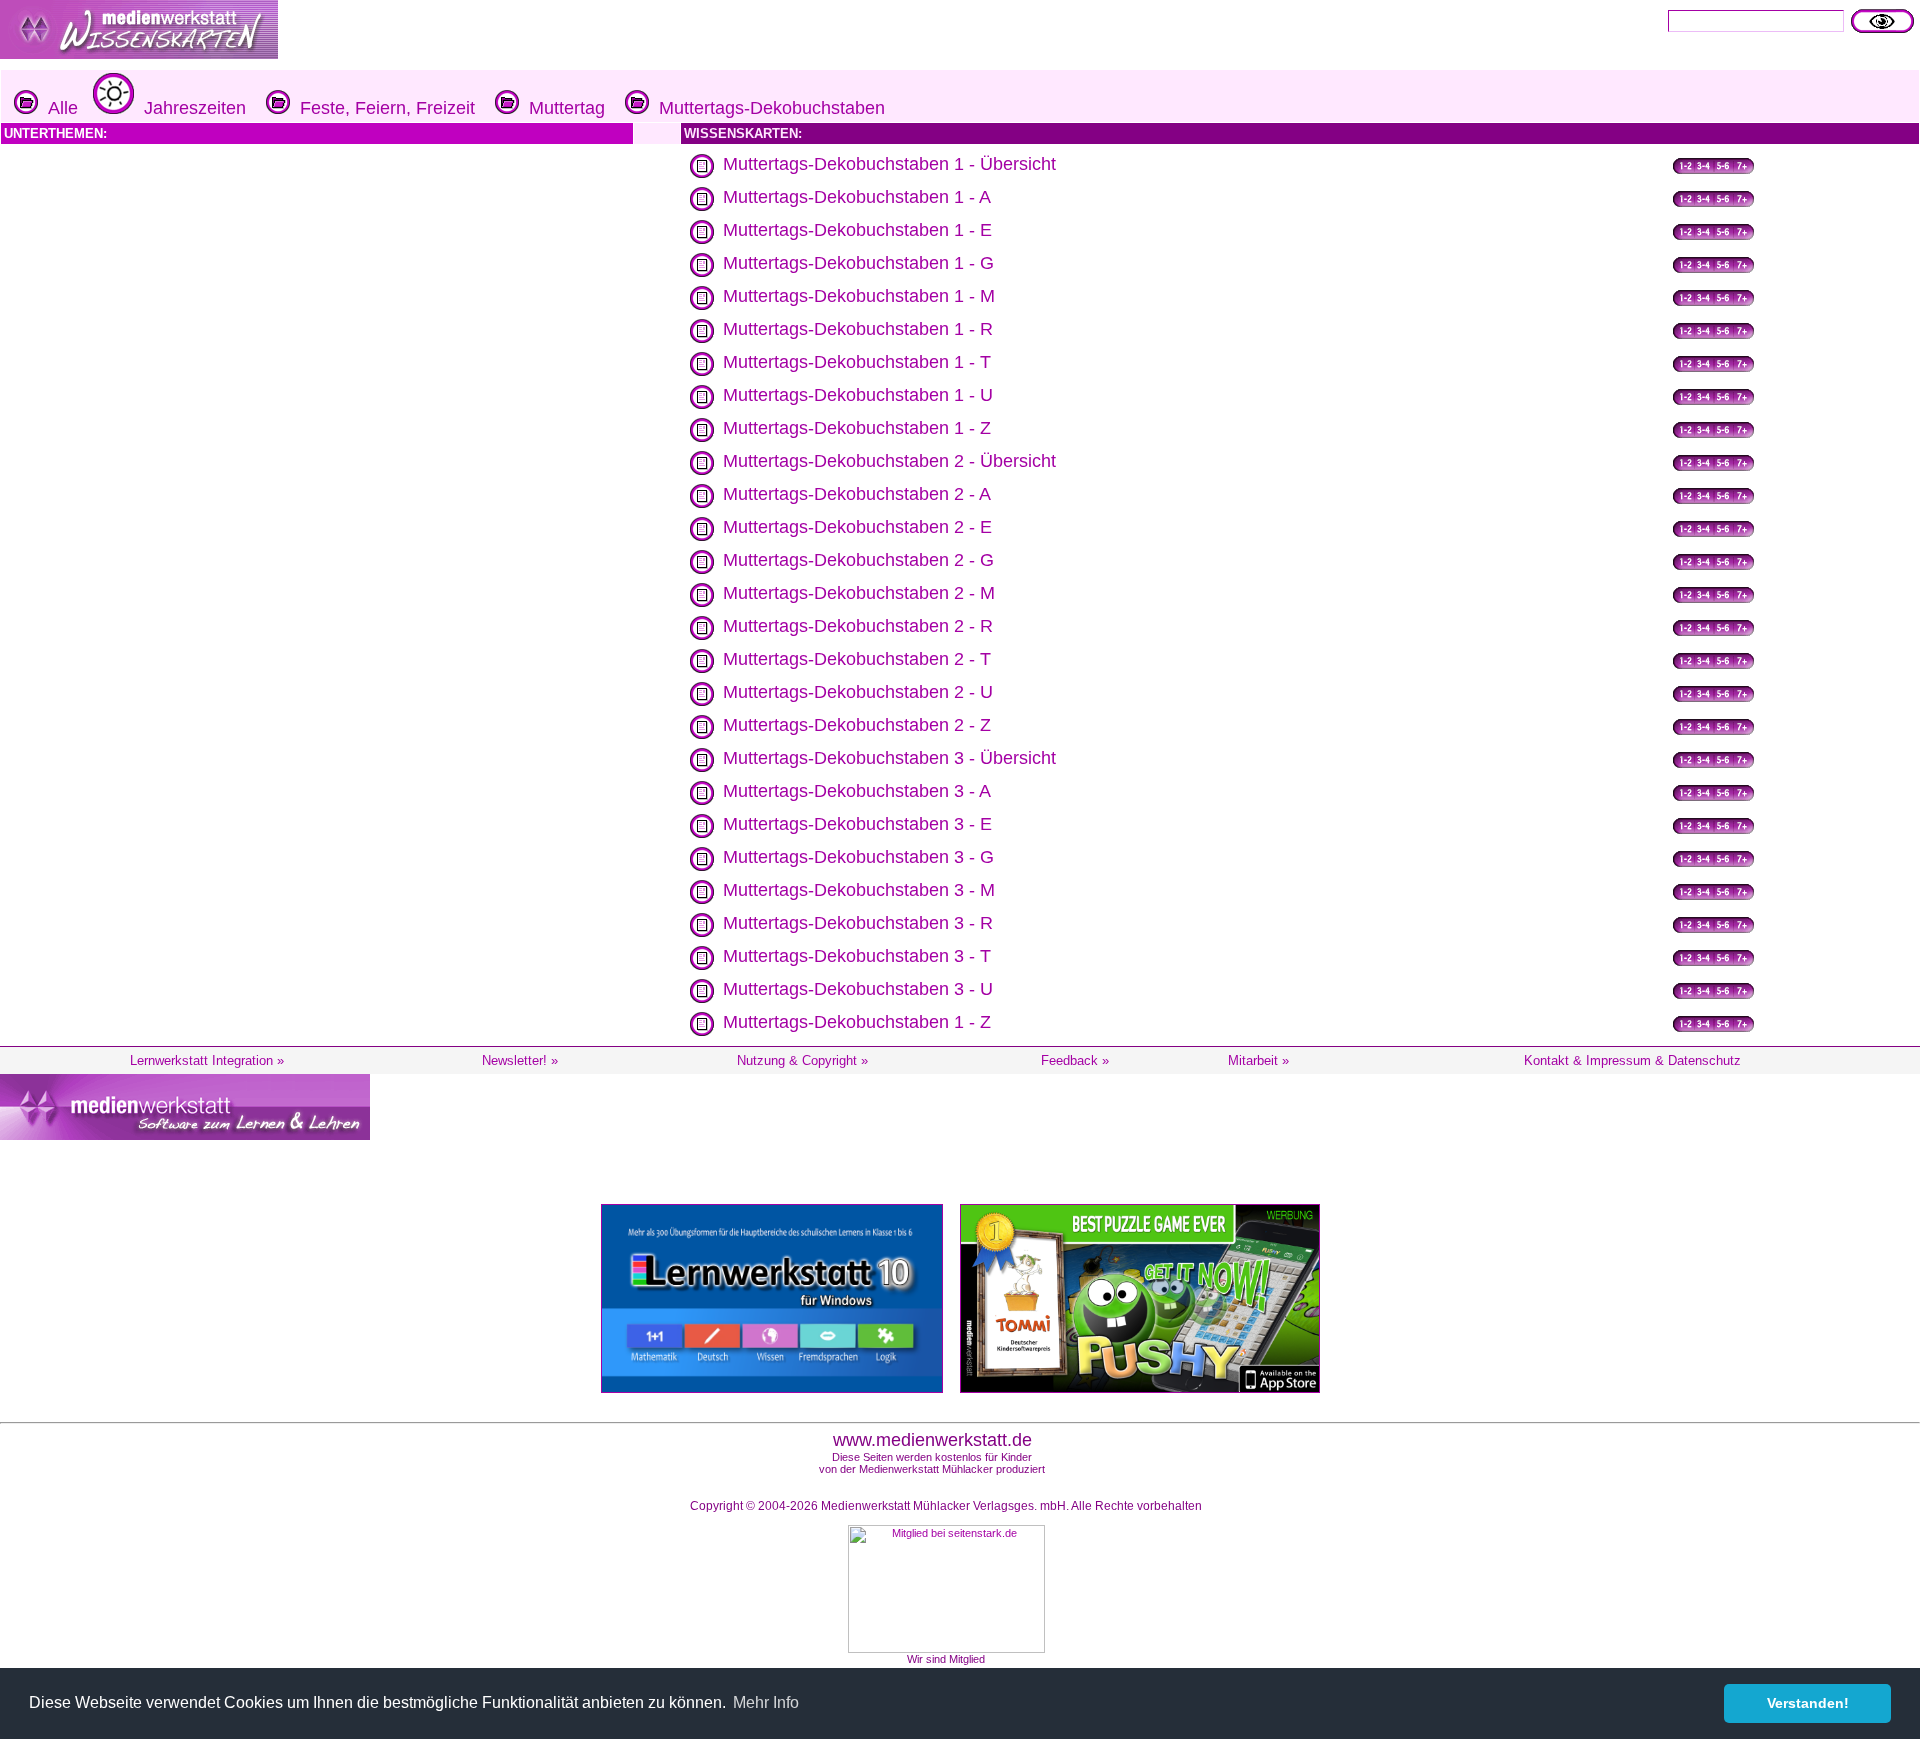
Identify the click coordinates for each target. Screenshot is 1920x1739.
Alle (58, 108)
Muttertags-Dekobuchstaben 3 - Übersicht (889, 758)
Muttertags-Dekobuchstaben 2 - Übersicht (889, 461)
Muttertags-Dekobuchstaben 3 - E (857, 824)
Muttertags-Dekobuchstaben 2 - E (857, 527)
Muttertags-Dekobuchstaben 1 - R (858, 329)
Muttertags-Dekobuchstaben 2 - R (858, 626)
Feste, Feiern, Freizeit (382, 108)
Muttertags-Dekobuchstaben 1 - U (858, 395)
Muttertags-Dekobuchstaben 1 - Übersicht (889, 164)
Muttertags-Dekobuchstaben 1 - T (857, 362)
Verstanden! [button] (1808, 1703)
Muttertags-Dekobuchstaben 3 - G (858, 857)
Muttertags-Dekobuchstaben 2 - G (858, 560)
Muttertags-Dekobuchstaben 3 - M (859, 890)
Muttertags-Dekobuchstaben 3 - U (858, 989)
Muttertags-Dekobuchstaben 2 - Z (857, 725)
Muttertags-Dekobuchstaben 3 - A (857, 791)
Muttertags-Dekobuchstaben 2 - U (858, 692)
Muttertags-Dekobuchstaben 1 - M (859, 296)
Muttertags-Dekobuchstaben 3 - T (857, 956)
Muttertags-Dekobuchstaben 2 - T (857, 659)
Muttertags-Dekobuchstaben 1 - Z (857, 428)
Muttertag (562, 108)
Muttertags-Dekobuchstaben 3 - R (858, 923)
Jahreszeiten (190, 108)
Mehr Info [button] (766, 1702)
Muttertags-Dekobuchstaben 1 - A (857, 197)
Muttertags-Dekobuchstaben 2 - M (859, 593)
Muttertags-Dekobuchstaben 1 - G (858, 263)
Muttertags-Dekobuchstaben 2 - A (857, 494)
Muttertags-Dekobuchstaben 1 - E (857, 230)
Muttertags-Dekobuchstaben (767, 108)
